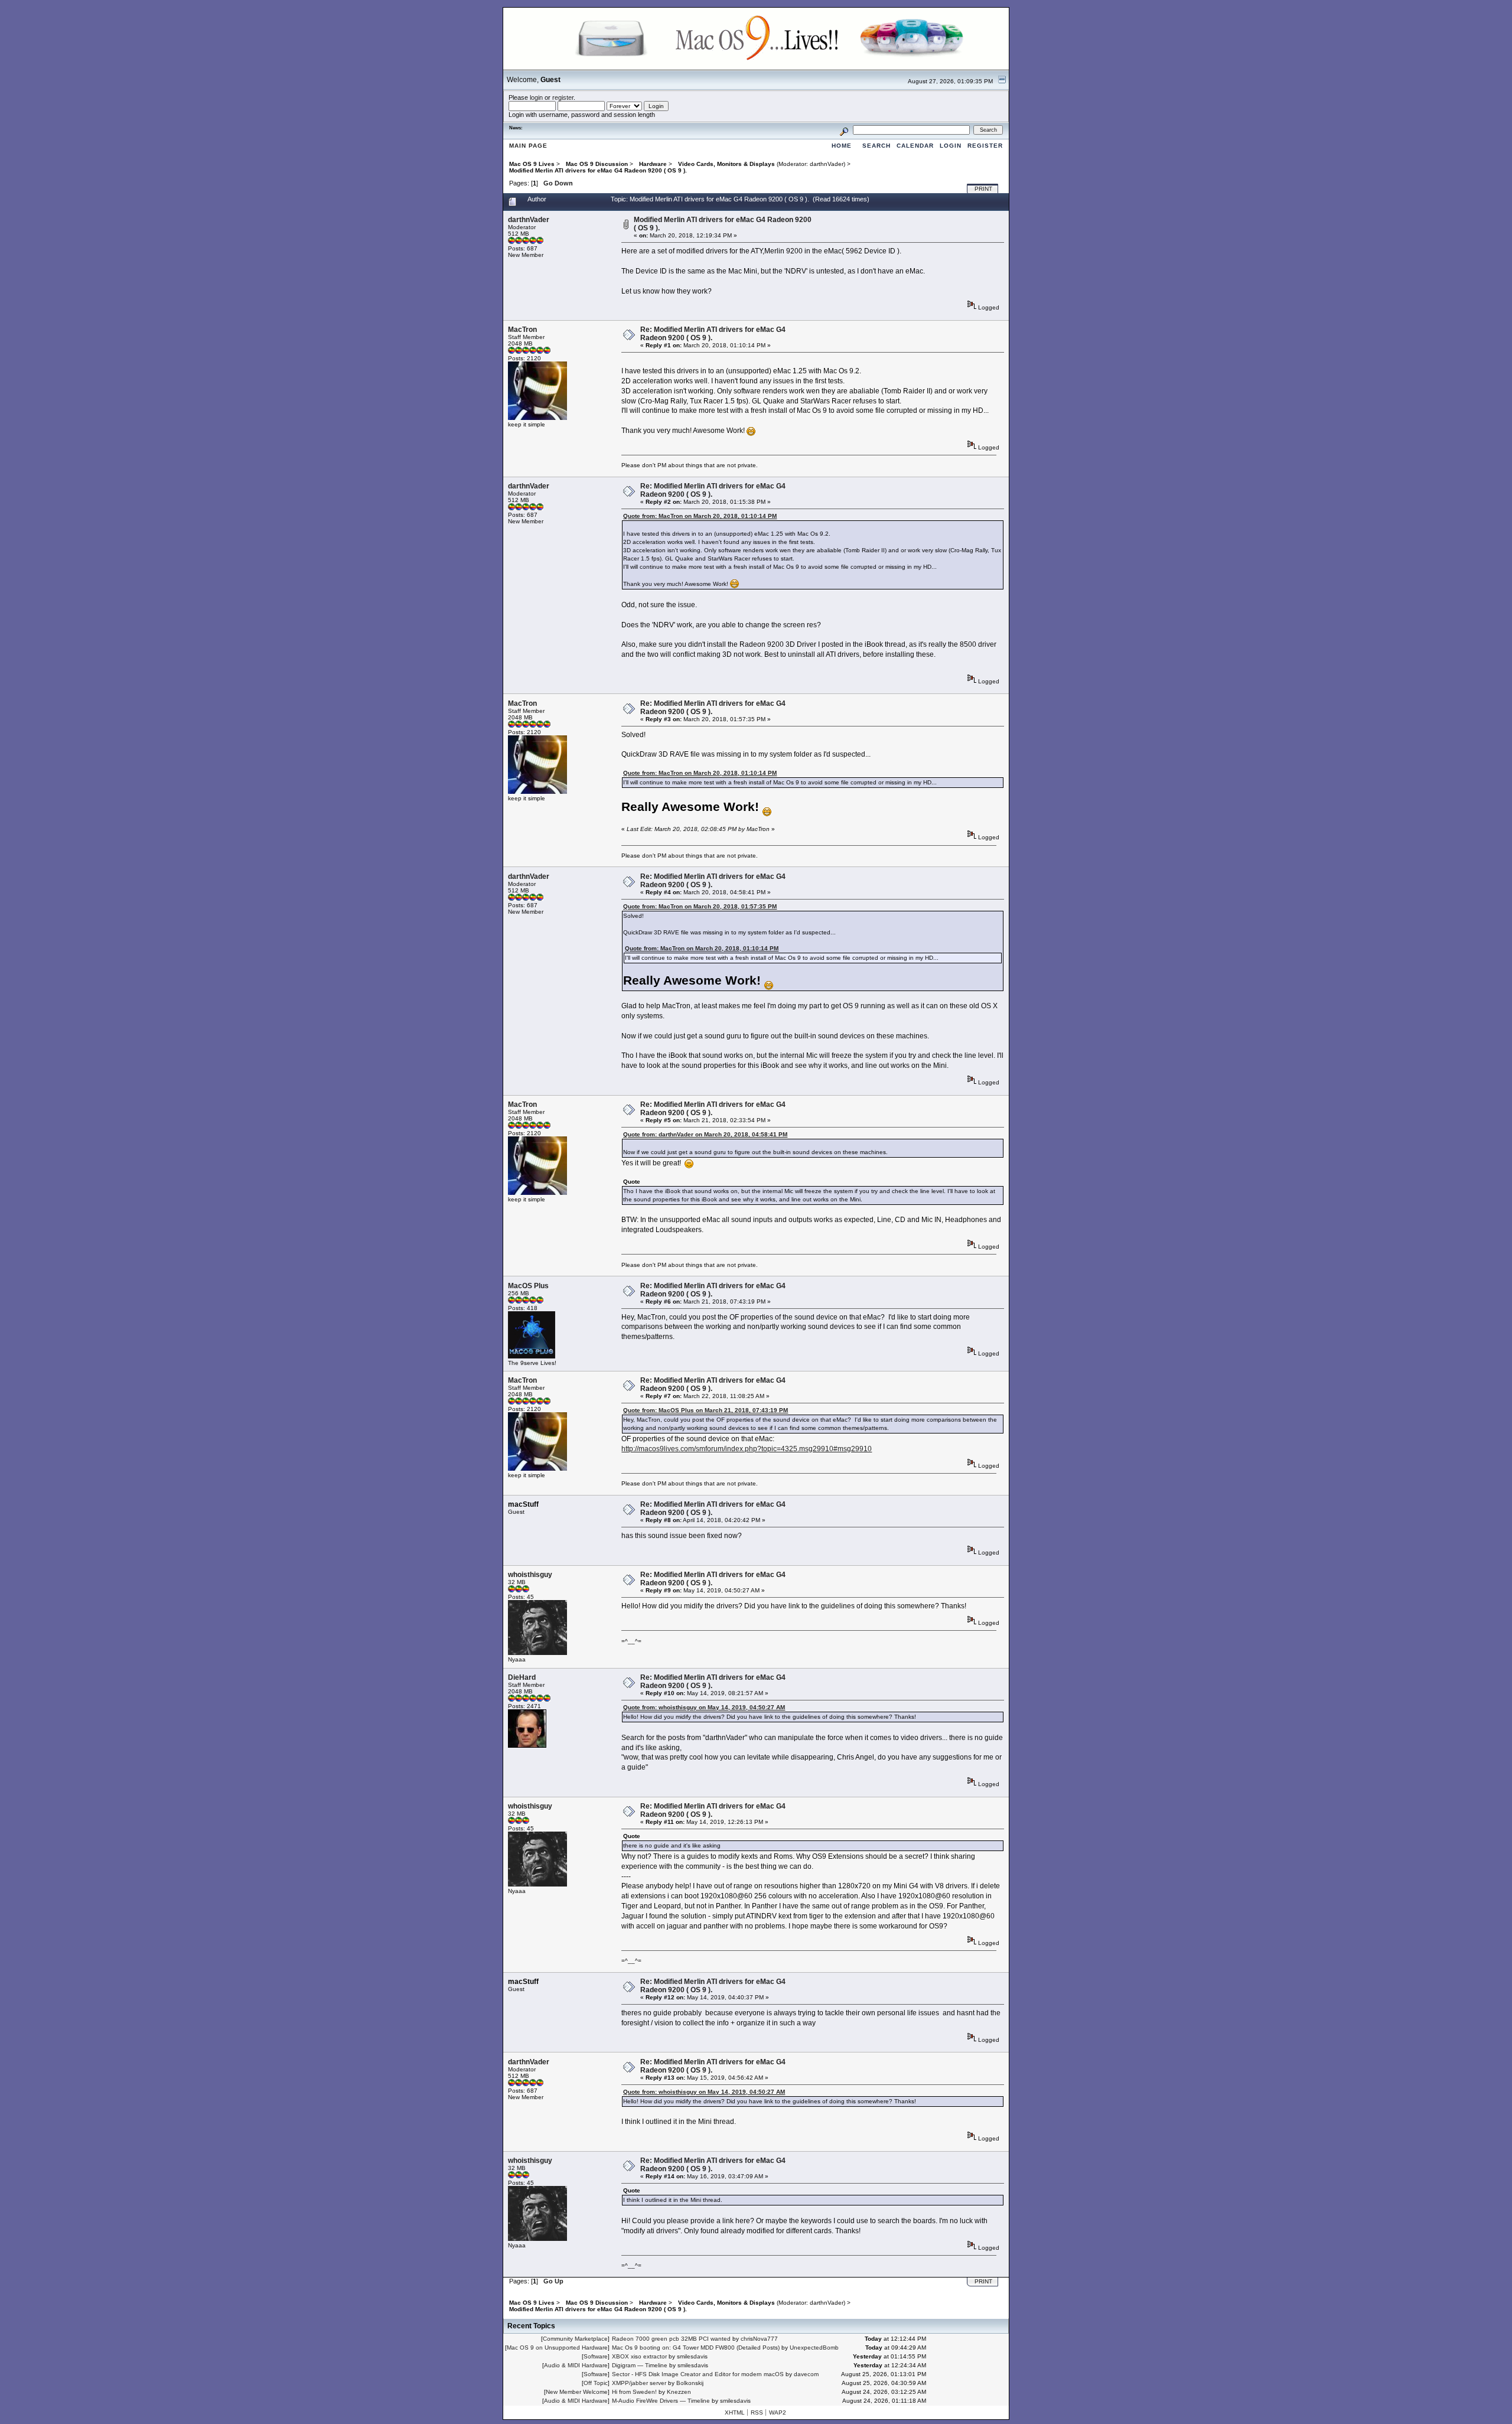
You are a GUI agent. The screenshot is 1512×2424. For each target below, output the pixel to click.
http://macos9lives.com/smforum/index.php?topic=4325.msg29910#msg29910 (747, 1449)
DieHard (522, 1677)
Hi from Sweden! (634, 2392)
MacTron (522, 330)
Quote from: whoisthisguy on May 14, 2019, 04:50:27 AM (704, 1707)
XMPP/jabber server (639, 2383)
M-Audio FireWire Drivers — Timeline (661, 2401)
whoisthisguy (530, 1575)
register (563, 97)
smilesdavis (692, 2356)
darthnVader (827, 164)
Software (596, 2356)
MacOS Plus (528, 1286)
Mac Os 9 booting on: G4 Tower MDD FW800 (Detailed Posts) (696, 2348)
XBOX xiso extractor (639, 2356)
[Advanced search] (844, 130)
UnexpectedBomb (814, 2348)
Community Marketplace (575, 2339)
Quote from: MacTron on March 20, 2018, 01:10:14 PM (700, 516)
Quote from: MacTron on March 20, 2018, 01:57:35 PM (700, 906)
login (536, 97)
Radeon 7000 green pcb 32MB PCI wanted (671, 2339)
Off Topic (596, 2383)
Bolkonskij (690, 2383)
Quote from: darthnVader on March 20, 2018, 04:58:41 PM (705, 1134)
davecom (806, 2374)
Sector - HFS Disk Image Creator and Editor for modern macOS (698, 2374)
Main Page (528, 146)
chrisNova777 (759, 2339)
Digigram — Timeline (640, 2365)
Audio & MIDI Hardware (576, 2365)
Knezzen (679, 2392)
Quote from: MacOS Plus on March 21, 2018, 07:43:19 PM (706, 1410)
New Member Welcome (577, 2392)
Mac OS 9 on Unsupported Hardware (557, 2348)
